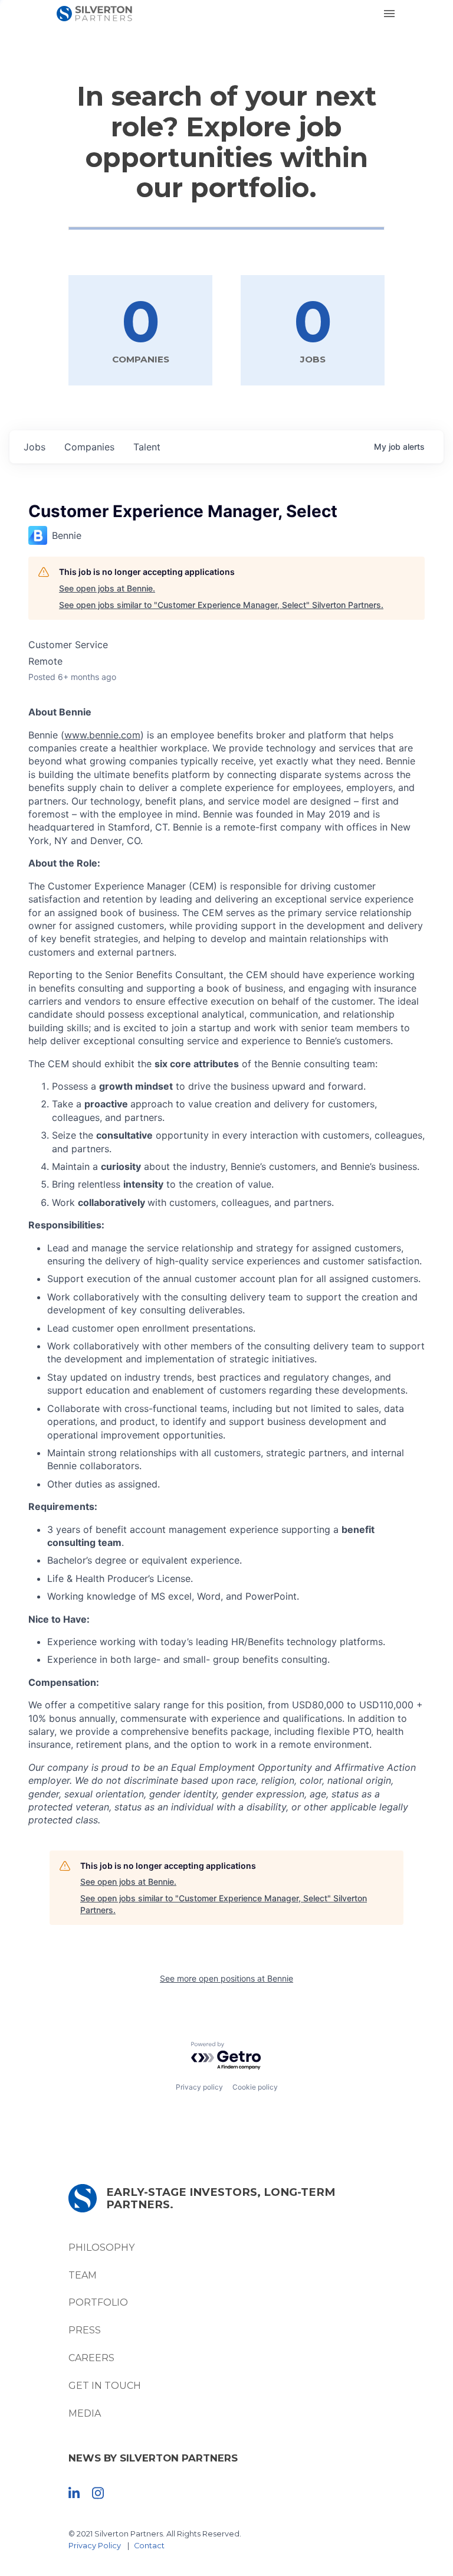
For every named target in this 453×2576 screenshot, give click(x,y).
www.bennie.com (102, 735)
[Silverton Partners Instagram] (98, 2492)
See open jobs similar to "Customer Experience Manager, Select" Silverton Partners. (221, 605)
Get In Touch (105, 2386)
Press (85, 2330)
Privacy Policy (95, 2546)
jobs (35, 447)
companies (89, 447)
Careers (91, 2358)
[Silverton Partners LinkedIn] (74, 2492)
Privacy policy (199, 2087)
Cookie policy (255, 2087)
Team (83, 2275)
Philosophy (101, 2248)
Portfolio (98, 2302)
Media (85, 2413)
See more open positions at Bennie (226, 1978)
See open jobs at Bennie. (107, 588)
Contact (149, 2546)
